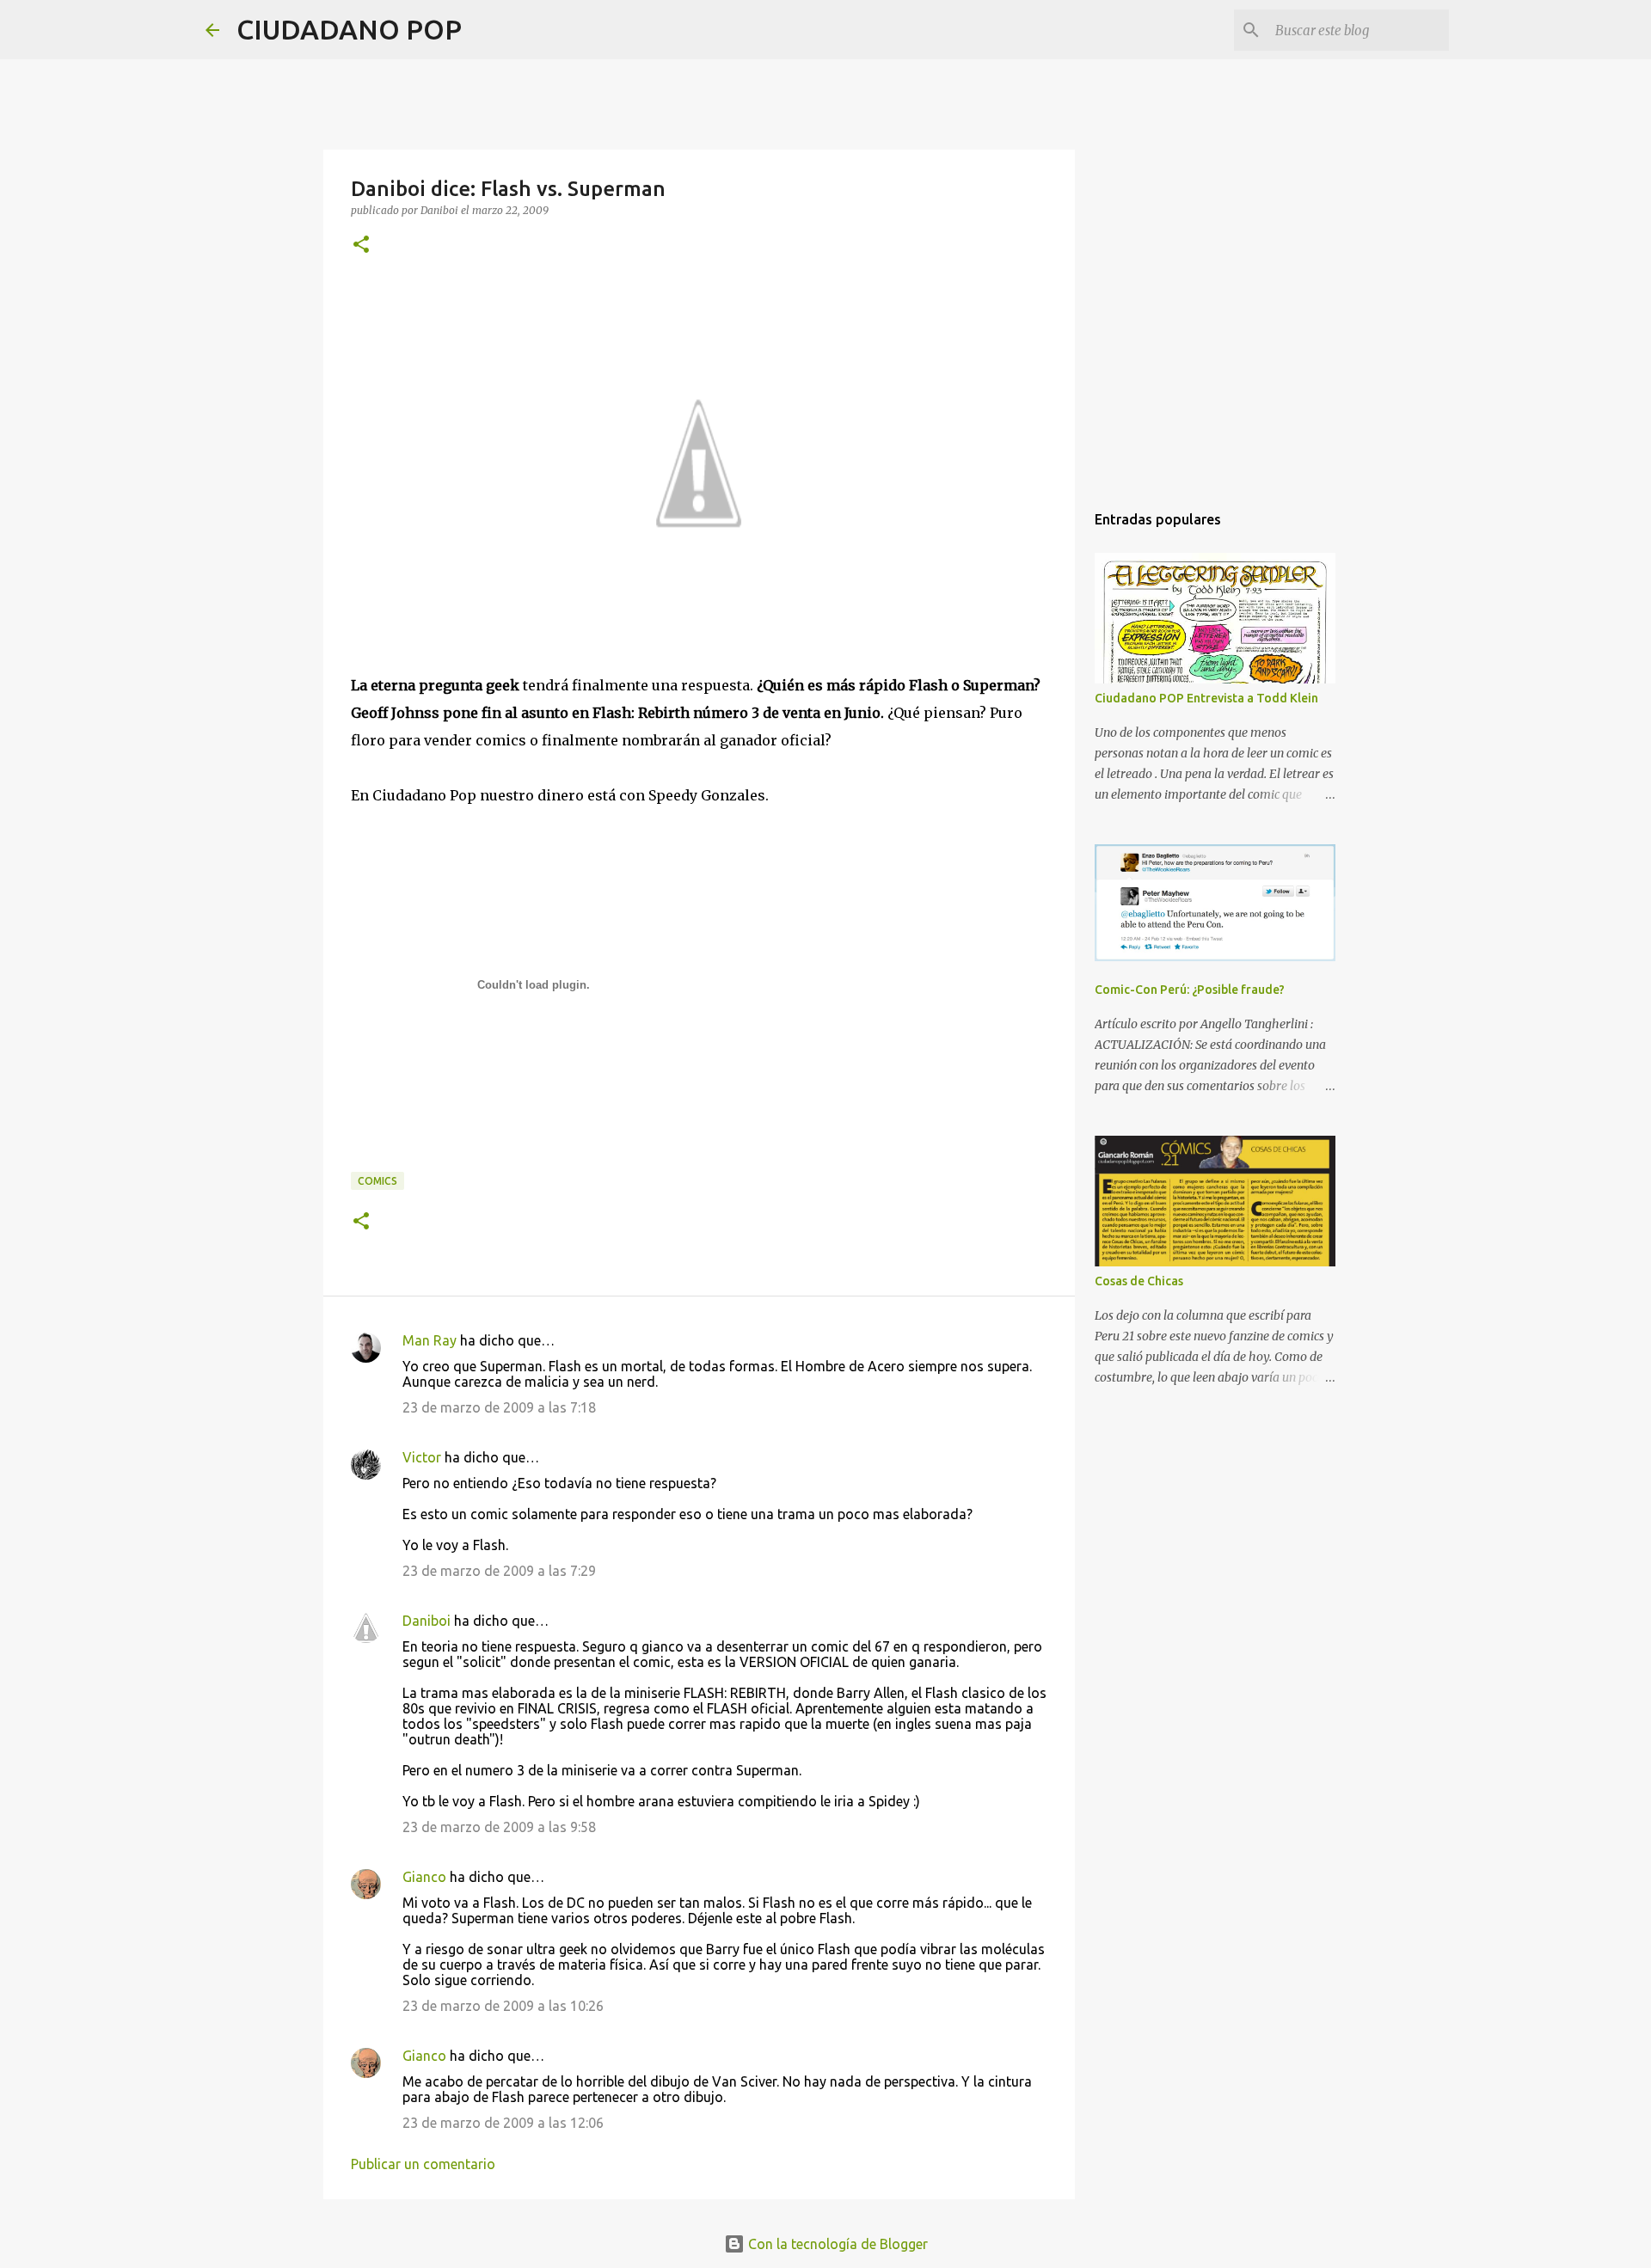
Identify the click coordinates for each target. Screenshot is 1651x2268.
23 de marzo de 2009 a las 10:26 (503, 2006)
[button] (361, 245)
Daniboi (427, 1621)
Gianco (424, 1877)
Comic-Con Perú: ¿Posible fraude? (1190, 990)
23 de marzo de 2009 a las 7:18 (499, 1407)
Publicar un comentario (423, 2164)
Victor (422, 1457)
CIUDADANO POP (349, 29)
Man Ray (430, 1340)
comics (377, 1181)
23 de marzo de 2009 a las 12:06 (503, 2123)
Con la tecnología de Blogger (836, 2244)
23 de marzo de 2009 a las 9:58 (499, 1827)
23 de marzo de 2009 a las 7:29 (499, 1571)
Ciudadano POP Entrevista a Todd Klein (1206, 698)
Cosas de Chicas (1139, 1281)
